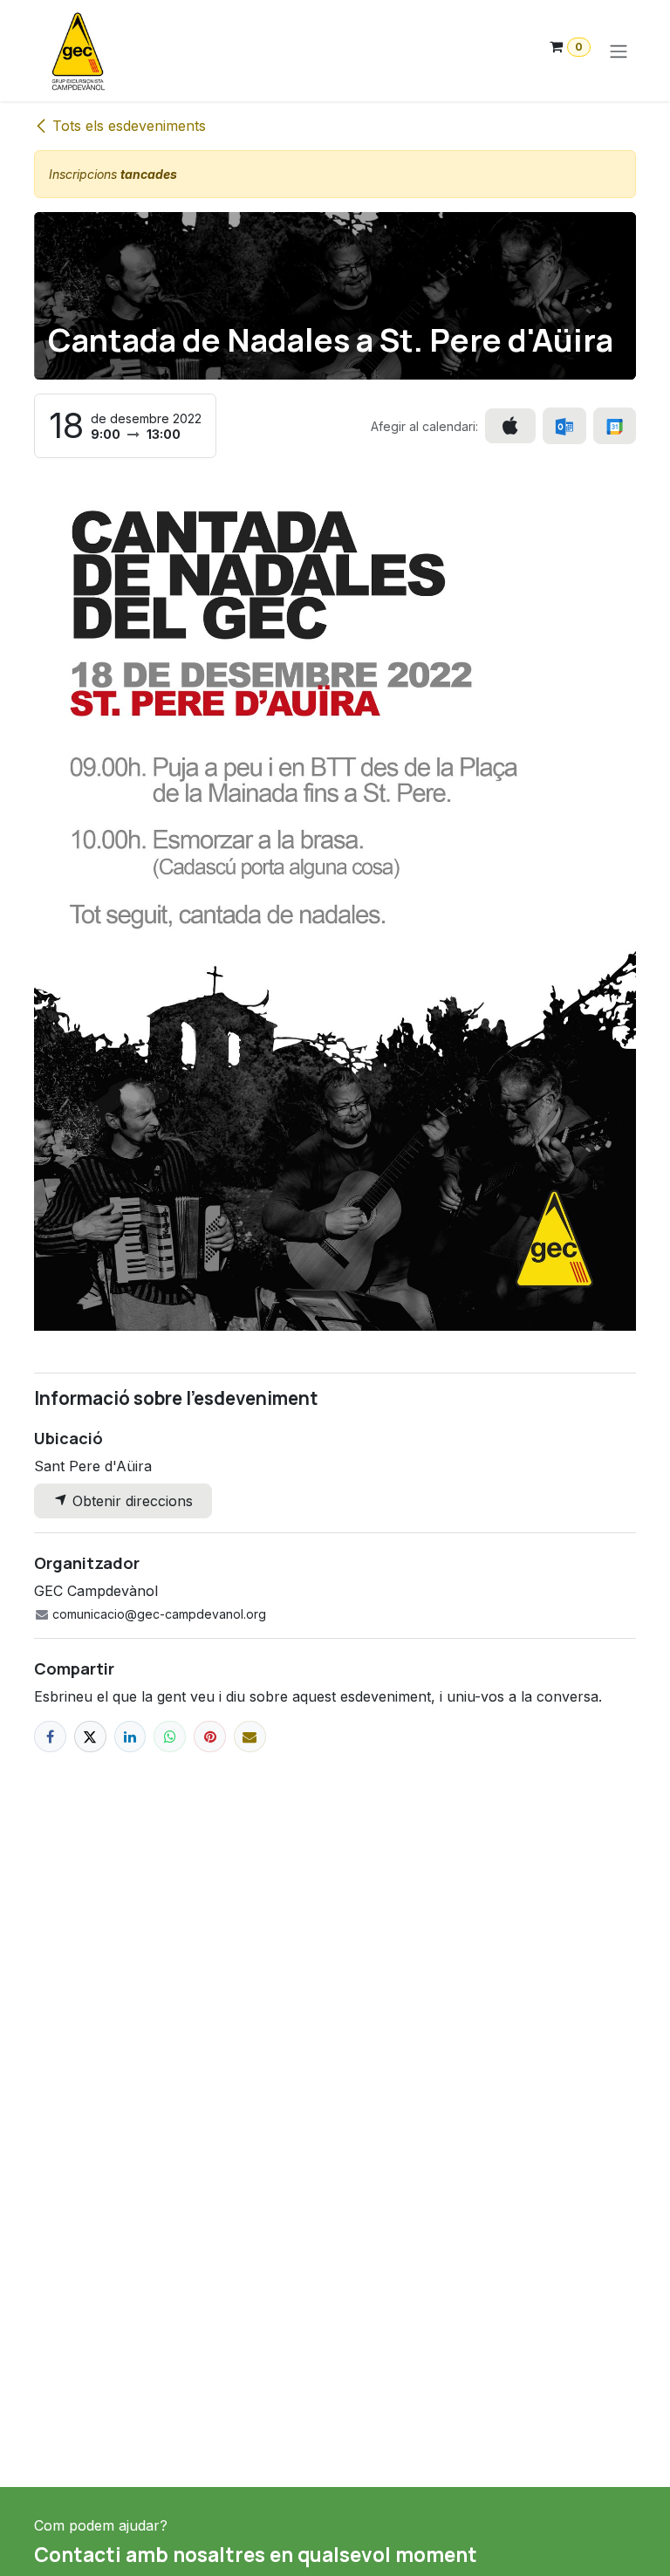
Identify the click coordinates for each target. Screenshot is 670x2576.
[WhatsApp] (170, 1737)
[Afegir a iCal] (510, 426)
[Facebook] (50, 1737)
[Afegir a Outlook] (564, 426)
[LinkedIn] (130, 1737)
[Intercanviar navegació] (619, 51)
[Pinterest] (210, 1737)
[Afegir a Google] (615, 426)
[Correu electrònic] (250, 1737)
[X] (90, 1737)
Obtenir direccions (130, 1501)
